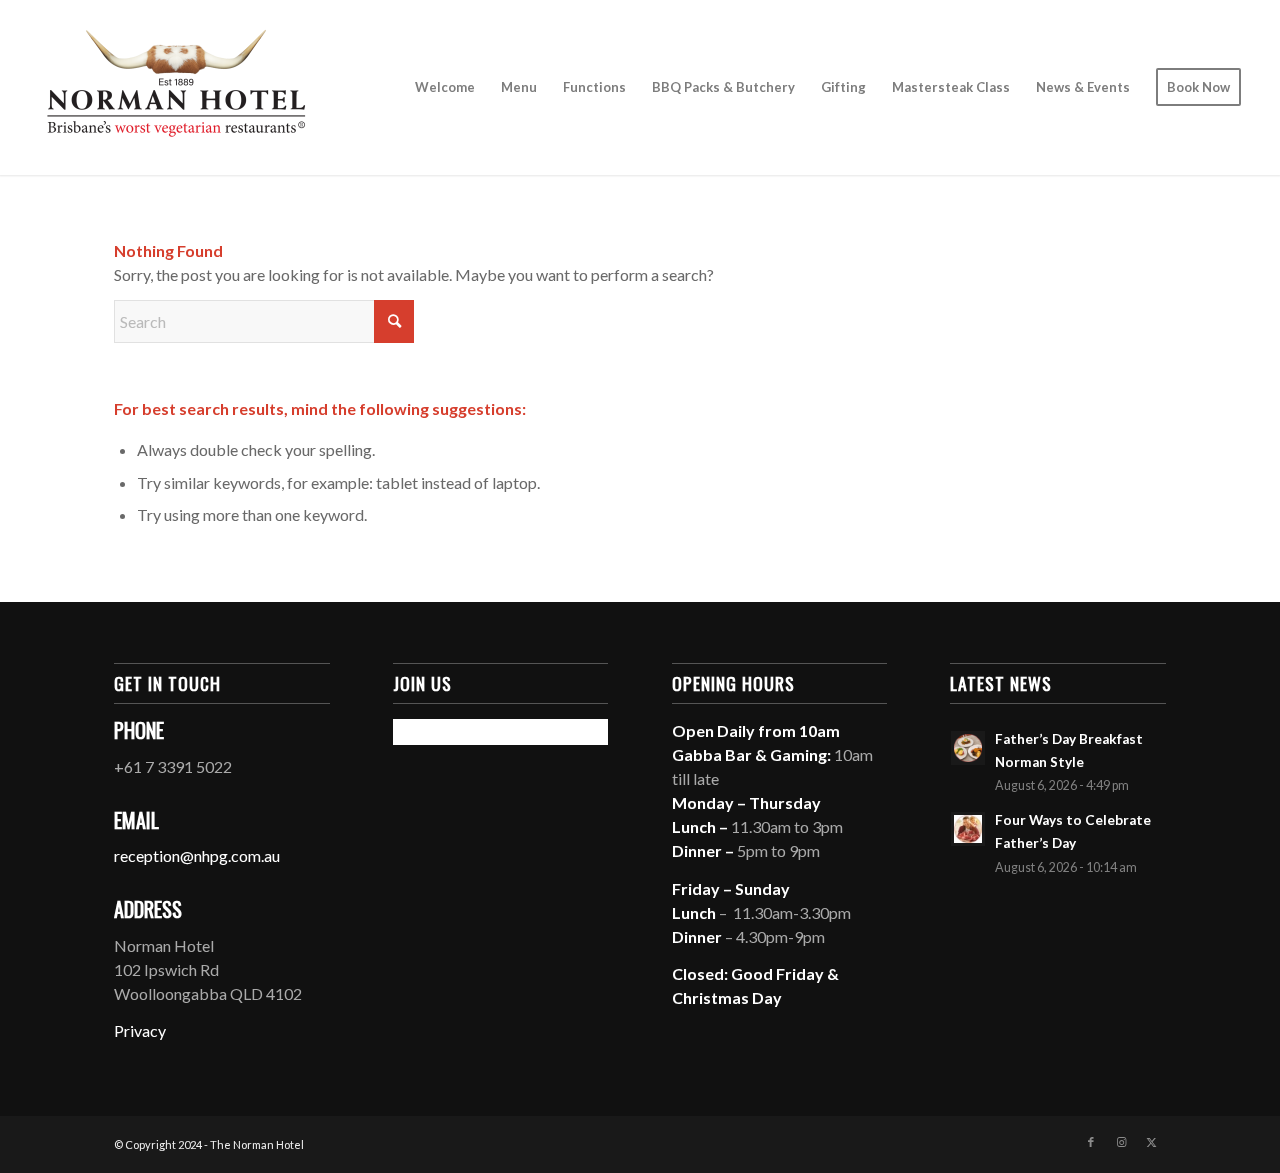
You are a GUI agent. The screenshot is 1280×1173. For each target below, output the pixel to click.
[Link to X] (1151, 1142)
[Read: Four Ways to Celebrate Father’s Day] (968, 829)
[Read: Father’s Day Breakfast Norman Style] (968, 748)
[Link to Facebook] (1091, 1142)
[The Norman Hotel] (176, 87)
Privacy (140, 1030)
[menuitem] (445, 87)
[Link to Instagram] (1121, 1142)
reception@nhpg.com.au (197, 855)
